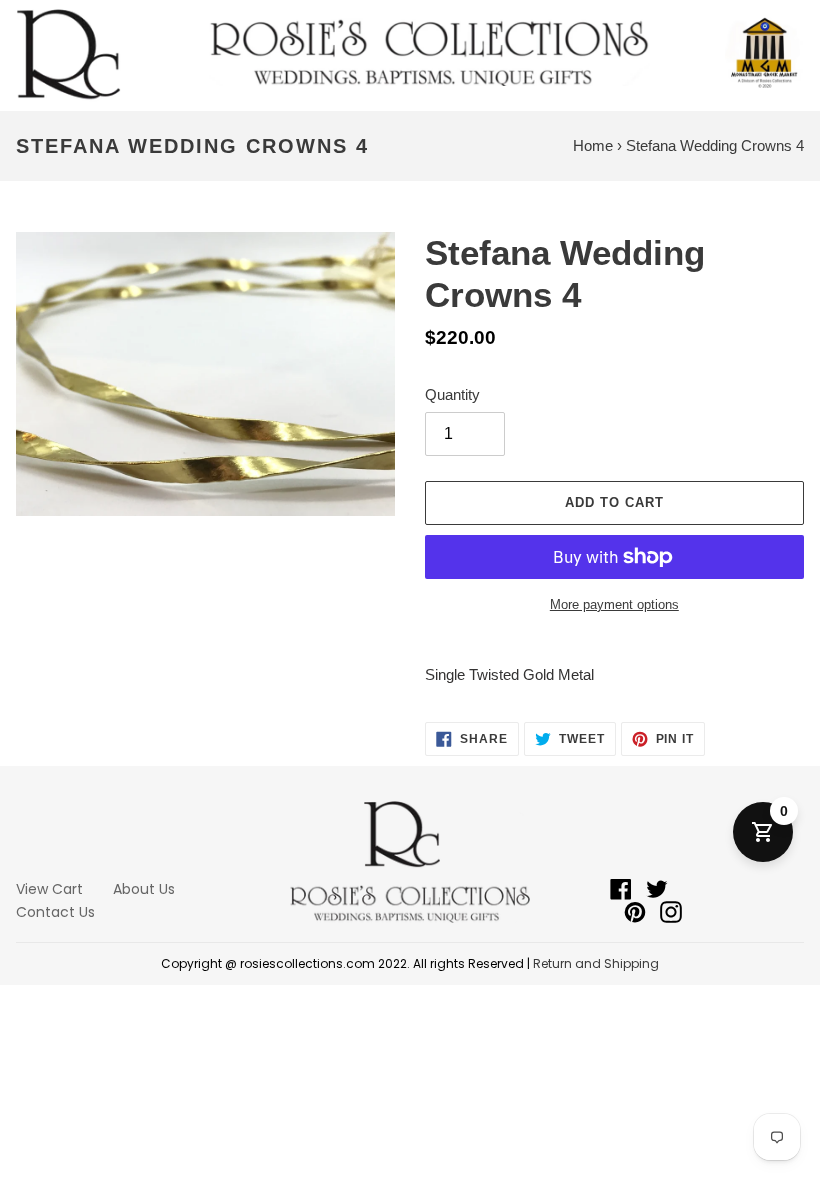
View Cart (49, 889)
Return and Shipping (596, 963)
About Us (144, 889)
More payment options (614, 604)
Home (593, 145)
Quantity (452, 394)
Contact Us (55, 912)
